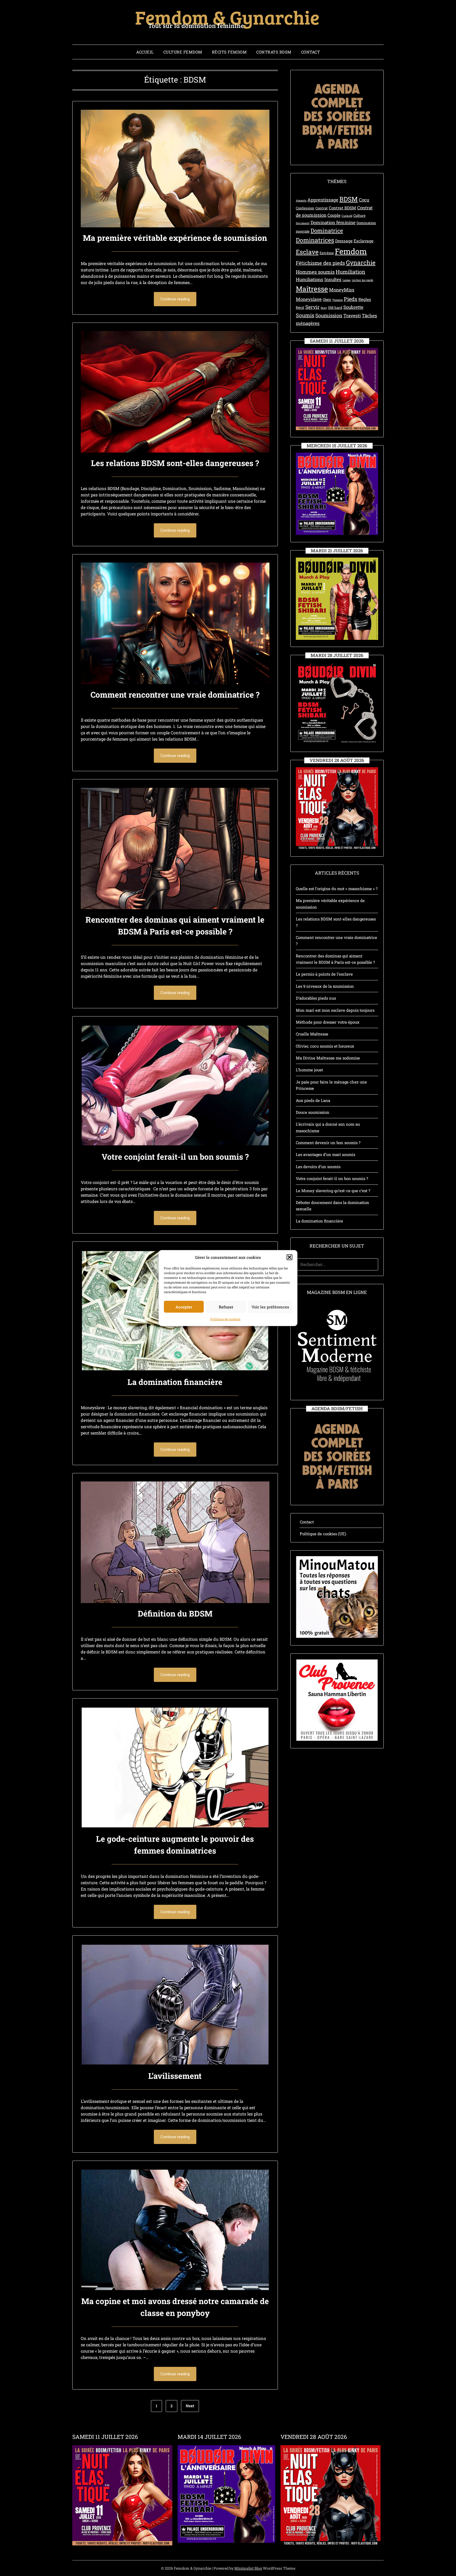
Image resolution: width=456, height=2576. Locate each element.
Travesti (352, 316)
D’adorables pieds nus (316, 998)
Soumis (305, 315)
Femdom (351, 251)
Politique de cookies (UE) (323, 1534)
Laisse (347, 280)
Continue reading (175, 299)
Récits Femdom (229, 52)
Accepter (184, 1307)
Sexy (324, 308)
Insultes (333, 279)
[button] (289, 1257)
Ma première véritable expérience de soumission (175, 238)
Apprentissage (323, 200)
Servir (312, 307)
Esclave (307, 252)
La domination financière (175, 1382)
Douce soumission (313, 1112)
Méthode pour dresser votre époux (328, 1022)
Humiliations (310, 279)
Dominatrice (327, 231)
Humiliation (350, 272)
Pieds (351, 299)
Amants (301, 200)
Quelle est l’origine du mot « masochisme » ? (337, 889)
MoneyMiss (342, 290)
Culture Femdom (183, 52)
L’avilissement (175, 2076)
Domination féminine (333, 222)
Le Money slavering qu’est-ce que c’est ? (333, 1191)
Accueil (145, 52)
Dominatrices (315, 240)
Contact (311, 52)
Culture (359, 215)
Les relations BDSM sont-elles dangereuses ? (175, 463)
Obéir (327, 300)
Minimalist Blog (248, 2568)
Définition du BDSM (175, 1613)
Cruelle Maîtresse (312, 1034)
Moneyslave (309, 299)
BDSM (349, 199)
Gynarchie (361, 262)
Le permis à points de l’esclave (324, 974)
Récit (300, 308)
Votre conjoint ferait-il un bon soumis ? (175, 1157)
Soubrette (353, 307)
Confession (305, 208)
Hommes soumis (315, 272)
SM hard (335, 308)
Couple (334, 215)
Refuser (226, 1307)
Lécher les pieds (362, 280)
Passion (338, 300)
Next (190, 2406)
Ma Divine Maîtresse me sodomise (328, 1058)
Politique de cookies (225, 1319)
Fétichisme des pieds (320, 263)
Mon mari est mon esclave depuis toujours (335, 1010)
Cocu (364, 200)
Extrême (327, 253)
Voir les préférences (270, 1307)
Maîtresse (312, 289)
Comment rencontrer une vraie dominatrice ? (175, 695)
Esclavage (364, 241)
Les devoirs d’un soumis (318, 1167)
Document (303, 223)
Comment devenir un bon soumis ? (328, 1143)
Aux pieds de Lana (313, 1100)
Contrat (322, 208)
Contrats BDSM (274, 52)
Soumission (329, 315)
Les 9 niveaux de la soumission (325, 986)
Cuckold (347, 216)
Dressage (344, 241)
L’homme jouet (309, 1070)
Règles (365, 299)
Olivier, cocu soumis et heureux (325, 1046)
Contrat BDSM (342, 208)
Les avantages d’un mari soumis (326, 1154)
